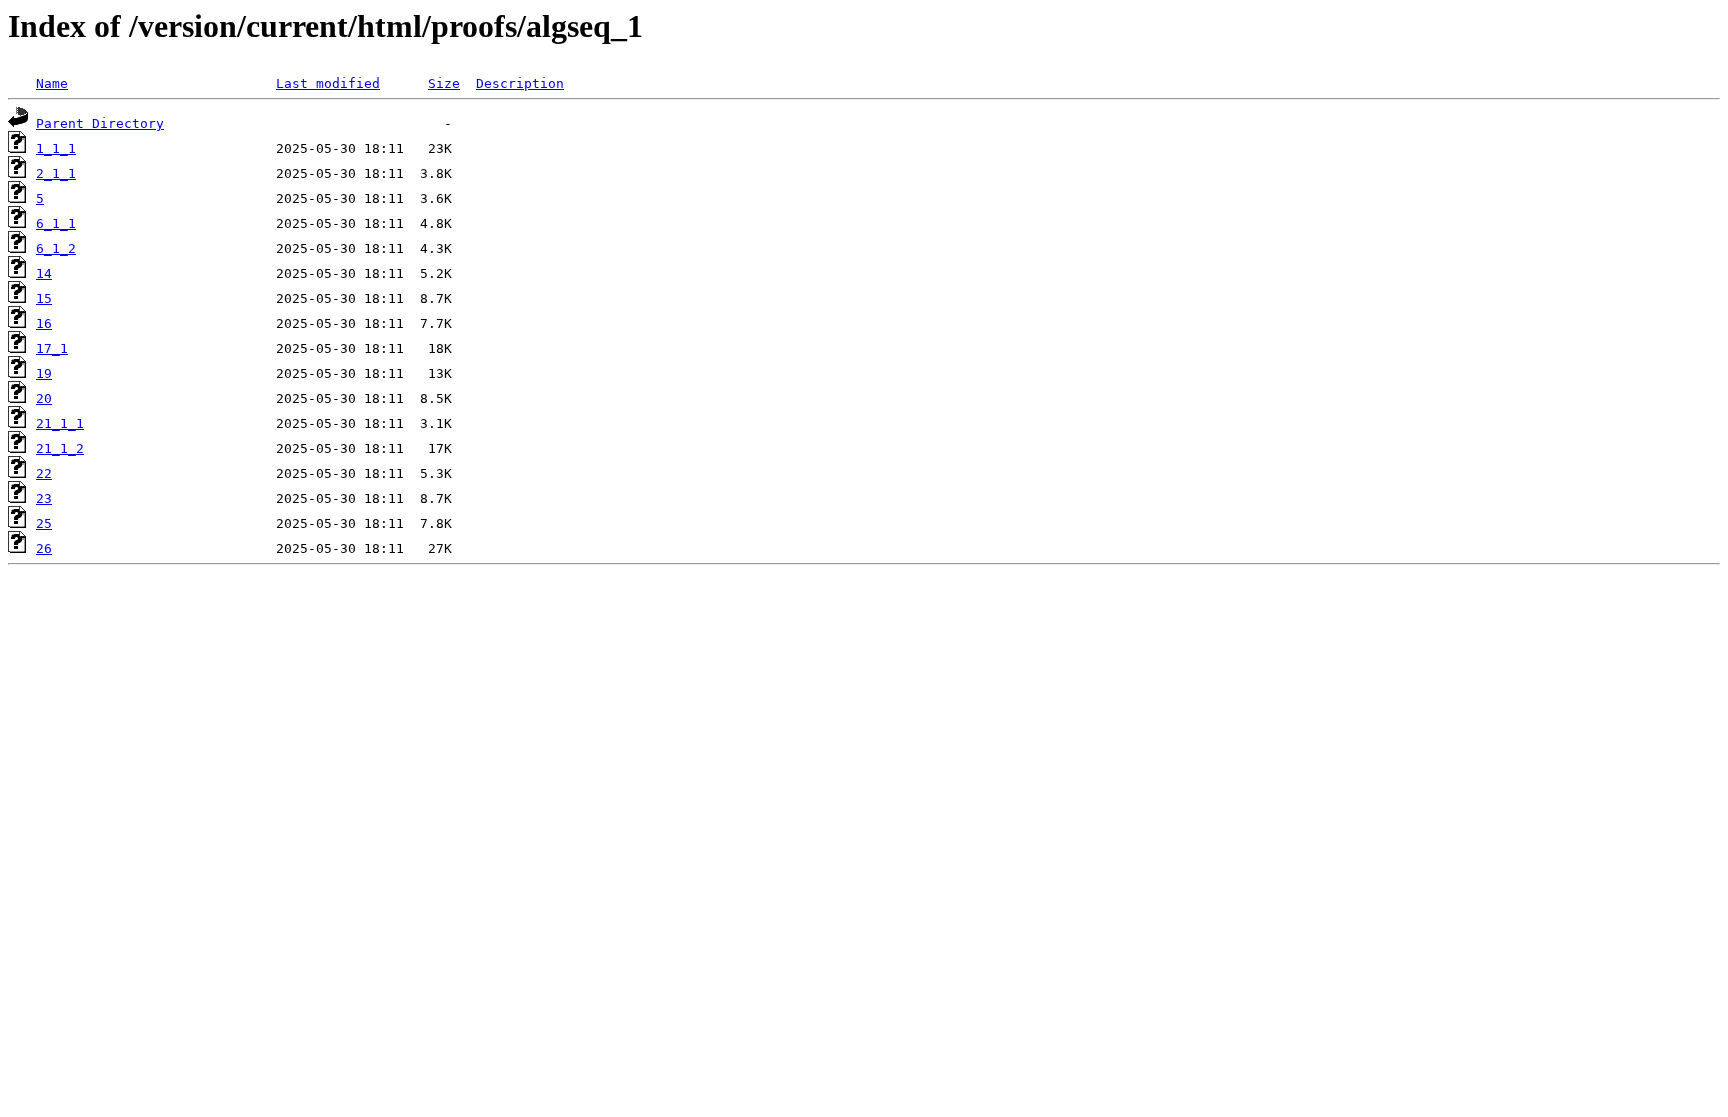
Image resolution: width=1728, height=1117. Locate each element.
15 (44, 298)
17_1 (52, 348)
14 (44, 273)
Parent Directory (100, 123)
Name (52, 83)
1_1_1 (56, 148)
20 (44, 398)
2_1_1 (56, 173)
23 (44, 498)
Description (520, 83)
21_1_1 (60, 423)
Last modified (328, 83)
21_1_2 (60, 448)
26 (44, 548)
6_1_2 (56, 248)
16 (44, 323)
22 (44, 473)
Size (444, 83)
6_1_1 (56, 223)
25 (44, 523)
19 (44, 373)
